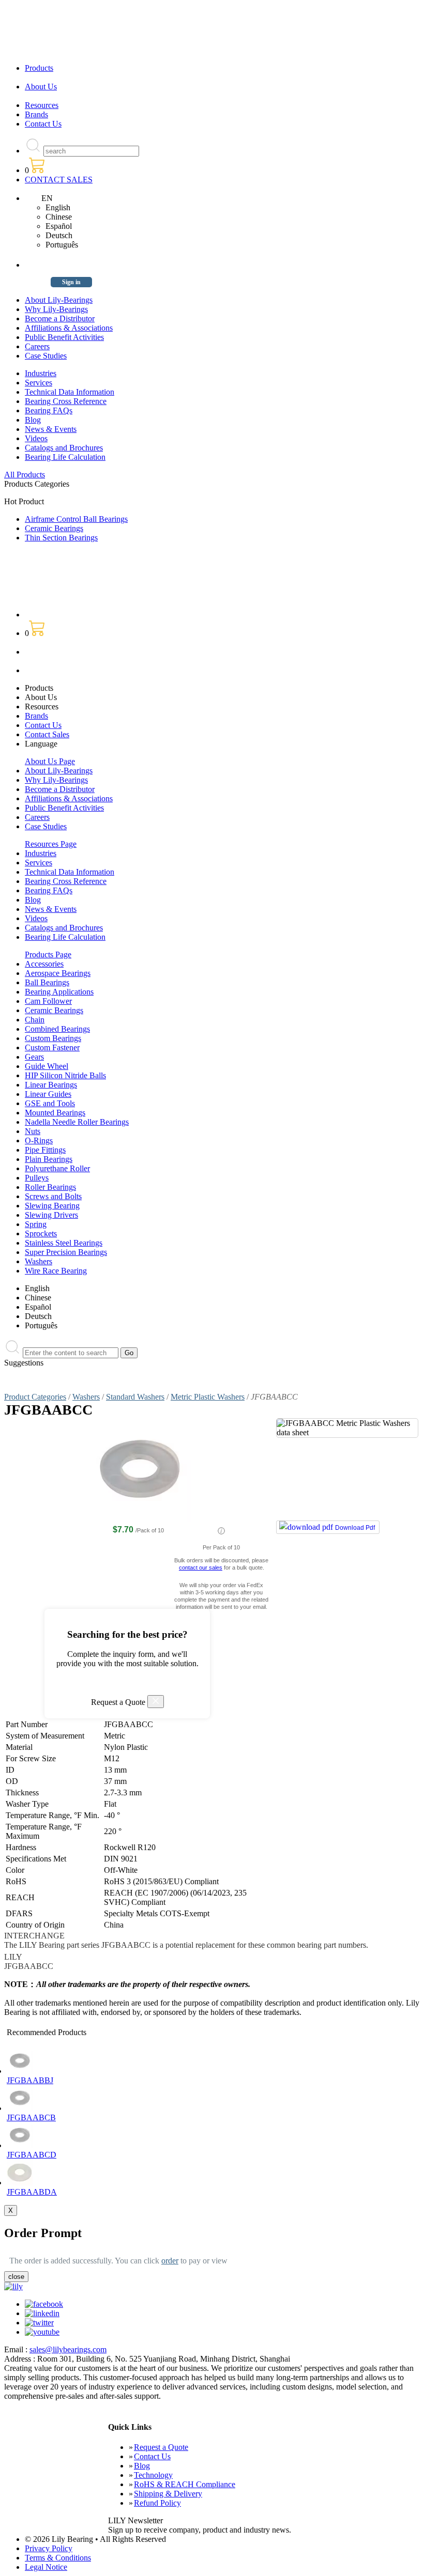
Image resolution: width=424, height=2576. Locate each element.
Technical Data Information (70, 392)
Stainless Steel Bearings (64, 1243)
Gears (34, 1057)
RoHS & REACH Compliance (185, 2484)
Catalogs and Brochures (64, 448)
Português (62, 245)
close (16, 2277)
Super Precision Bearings (66, 1252)
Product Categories (35, 1397)
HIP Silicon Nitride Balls (65, 1075)
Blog (33, 420)
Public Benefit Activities (64, 337)
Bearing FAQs (49, 410)
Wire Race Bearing (56, 1271)
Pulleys (37, 1178)
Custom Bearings (53, 1038)
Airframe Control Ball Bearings (76, 519)
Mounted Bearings (55, 1113)
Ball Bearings (47, 982)
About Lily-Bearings (59, 300)
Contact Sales (47, 734)
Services (39, 383)
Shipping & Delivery (168, 2494)
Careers (37, 346)
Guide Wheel (47, 1066)
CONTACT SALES (59, 180)
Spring (36, 1224)
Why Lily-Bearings (56, 309)
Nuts (33, 1131)
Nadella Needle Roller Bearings (77, 1122)
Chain (35, 1020)
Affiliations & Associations (69, 328)
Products (39, 68)
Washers (39, 1261)
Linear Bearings (51, 1085)
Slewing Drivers (51, 1215)
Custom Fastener (52, 1048)
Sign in (71, 282)
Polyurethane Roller (57, 1168)
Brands (36, 114)
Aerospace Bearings (58, 973)
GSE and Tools (50, 1103)
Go (129, 1353)
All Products (25, 475)
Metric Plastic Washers (208, 1397)
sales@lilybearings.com (68, 2349)
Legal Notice (46, 2567)
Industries (41, 373)
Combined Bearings (57, 1029)
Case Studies (46, 356)
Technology (153, 2475)
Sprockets (41, 1233)
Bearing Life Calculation (65, 457)
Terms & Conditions (58, 2558)
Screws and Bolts (53, 1196)
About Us (41, 87)
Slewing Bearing (52, 1206)
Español (59, 226)
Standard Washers (135, 1397)
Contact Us (43, 124)
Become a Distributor (60, 319)
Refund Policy (157, 2503)
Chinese (59, 217)
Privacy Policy (49, 2548)
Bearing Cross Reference (66, 401)
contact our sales (201, 1568)
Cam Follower (48, 1001)
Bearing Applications (59, 992)
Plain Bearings (49, 1159)
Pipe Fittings (45, 1150)
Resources (42, 105)
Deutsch (59, 235)
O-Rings (39, 1140)
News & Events (51, 429)
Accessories (44, 964)
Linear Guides (48, 1094)
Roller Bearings (50, 1187)
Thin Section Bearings (61, 538)
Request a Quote (161, 2447)
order (170, 2261)
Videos (36, 438)
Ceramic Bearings (54, 528)
